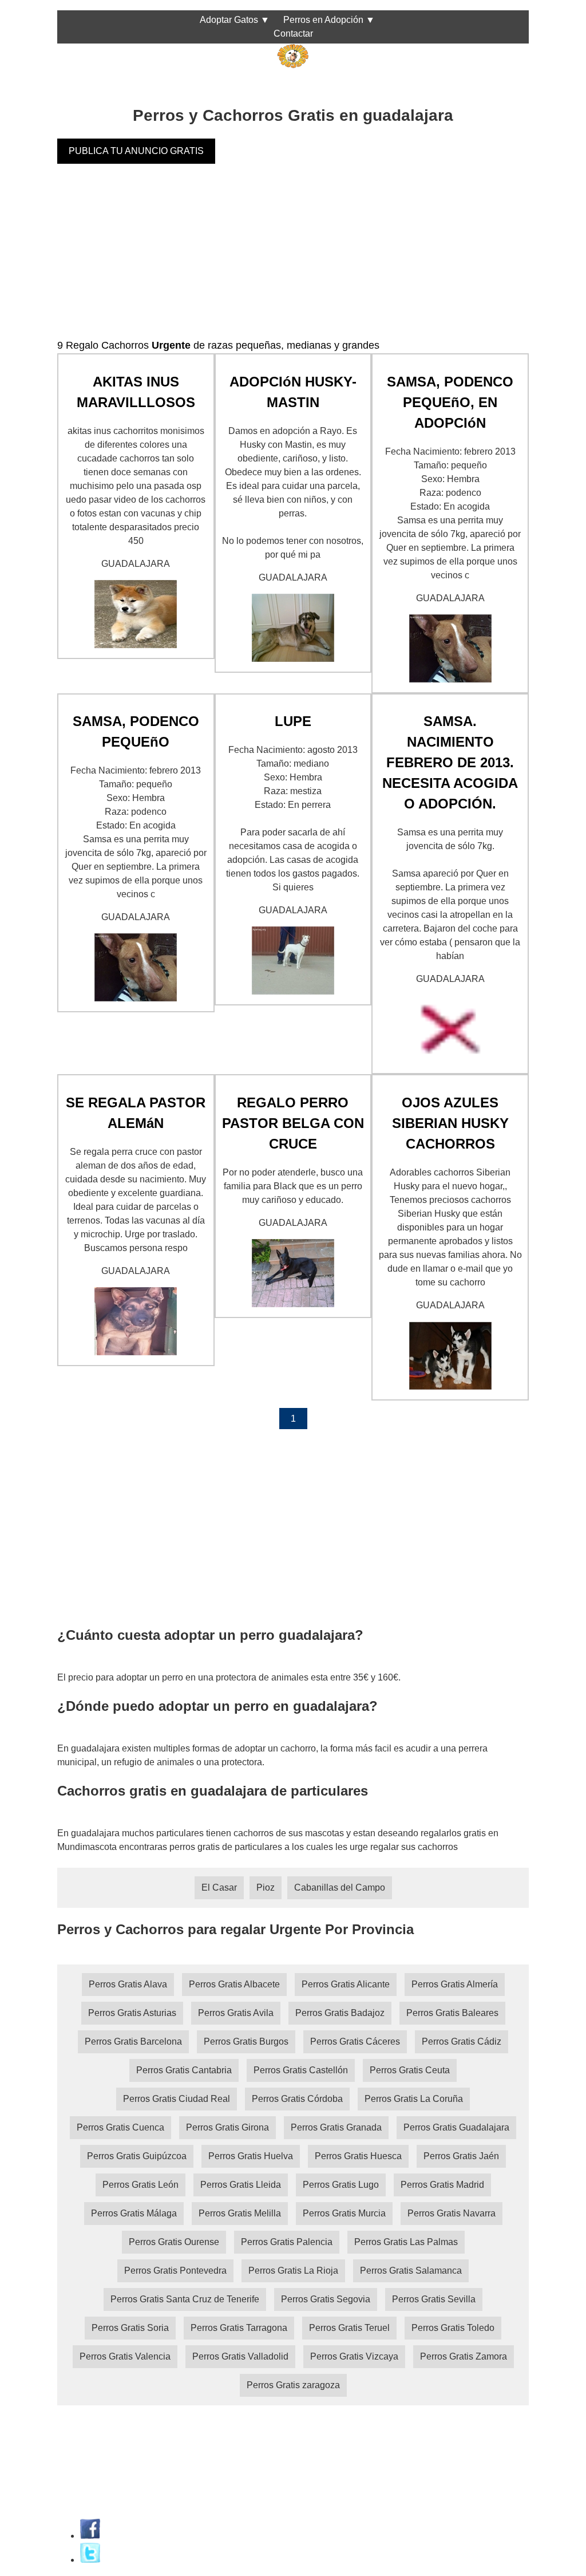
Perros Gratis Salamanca (411, 2271)
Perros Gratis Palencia (287, 2242)
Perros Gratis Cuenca (120, 2127)
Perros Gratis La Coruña (414, 2099)
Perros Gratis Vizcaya (354, 2356)
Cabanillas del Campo (340, 1887)
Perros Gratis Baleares (452, 2013)
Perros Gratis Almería (455, 1984)
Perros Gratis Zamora (464, 2356)
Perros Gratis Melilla (240, 2213)
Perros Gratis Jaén (461, 2156)
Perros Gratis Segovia (326, 2299)
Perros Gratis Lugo (341, 2185)
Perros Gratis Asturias (132, 2013)
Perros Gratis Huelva (251, 2156)
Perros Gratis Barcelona (133, 2042)
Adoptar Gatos (229, 20)
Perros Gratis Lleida (241, 2185)
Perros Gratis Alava (128, 1984)
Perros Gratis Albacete (234, 1984)
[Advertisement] (293, 258)
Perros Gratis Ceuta (410, 2070)
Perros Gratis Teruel (349, 2328)
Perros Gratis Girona (227, 2127)
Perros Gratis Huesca (358, 2156)
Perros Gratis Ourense (174, 2242)
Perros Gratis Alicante (346, 1984)
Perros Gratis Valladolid (240, 2356)
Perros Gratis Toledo (453, 2328)
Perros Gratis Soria (130, 2328)
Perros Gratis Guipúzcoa (137, 2156)
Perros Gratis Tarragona (239, 2328)
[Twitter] (90, 2560)
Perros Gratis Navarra (452, 2213)
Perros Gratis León (140, 2185)
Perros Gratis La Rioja (293, 2271)
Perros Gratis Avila (236, 2013)
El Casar (219, 1887)
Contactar (293, 33)
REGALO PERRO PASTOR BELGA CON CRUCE (293, 1123)
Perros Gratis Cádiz (462, 2042)
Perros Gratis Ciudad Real (177, 2099)
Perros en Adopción (323, 20)
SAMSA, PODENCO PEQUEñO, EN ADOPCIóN (450, 402)
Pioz (266, 1887)
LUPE (293, 721)
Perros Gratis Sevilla (434, 2299)
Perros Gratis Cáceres (355, 2042)
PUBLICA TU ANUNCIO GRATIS (136, 151)
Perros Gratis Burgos (246, 2042)
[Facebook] (90, 2536)
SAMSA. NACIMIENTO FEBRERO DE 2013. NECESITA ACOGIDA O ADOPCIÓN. (450, 762)
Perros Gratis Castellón (301, 2070)
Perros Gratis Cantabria (184, 2070)
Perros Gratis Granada (336, 2127)
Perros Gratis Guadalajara (456, 2127)
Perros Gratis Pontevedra (175, 2271)
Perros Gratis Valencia (125, 2356)
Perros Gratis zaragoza (293, 2385)
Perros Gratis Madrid (442, 2185)
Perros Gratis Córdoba (297, 2099)
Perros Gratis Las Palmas (406, 2242)
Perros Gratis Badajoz (340, 2013)
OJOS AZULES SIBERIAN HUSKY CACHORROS (450, 1123)
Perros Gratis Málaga (134, 2213)
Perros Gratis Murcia (344, 2213)
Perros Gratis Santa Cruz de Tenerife (185, 2299)
